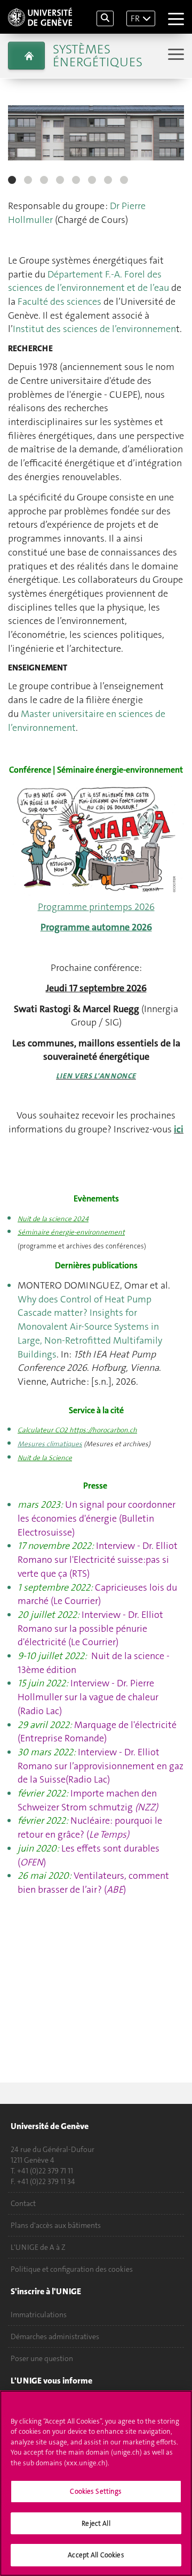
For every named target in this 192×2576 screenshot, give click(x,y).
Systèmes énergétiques (98, 56)
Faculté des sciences (59, 302)
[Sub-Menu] (175, 55)
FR (135, 18)
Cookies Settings (96, 2491)
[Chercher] (105, 18)
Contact (23, 2203)
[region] (96, 2483)
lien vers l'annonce (96, 1076)
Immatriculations (39, 2315)
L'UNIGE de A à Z (38, 2247)
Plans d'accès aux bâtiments (56, 2225)
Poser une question (42, 2358)
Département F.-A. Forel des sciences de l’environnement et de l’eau (89, 281)
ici (179, 1129)
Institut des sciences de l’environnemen (94, 329)
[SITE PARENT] (26, 56)
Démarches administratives (55, 2336)
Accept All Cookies (96, 2555)
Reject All (96, 2523)
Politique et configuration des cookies (72, 2269)
